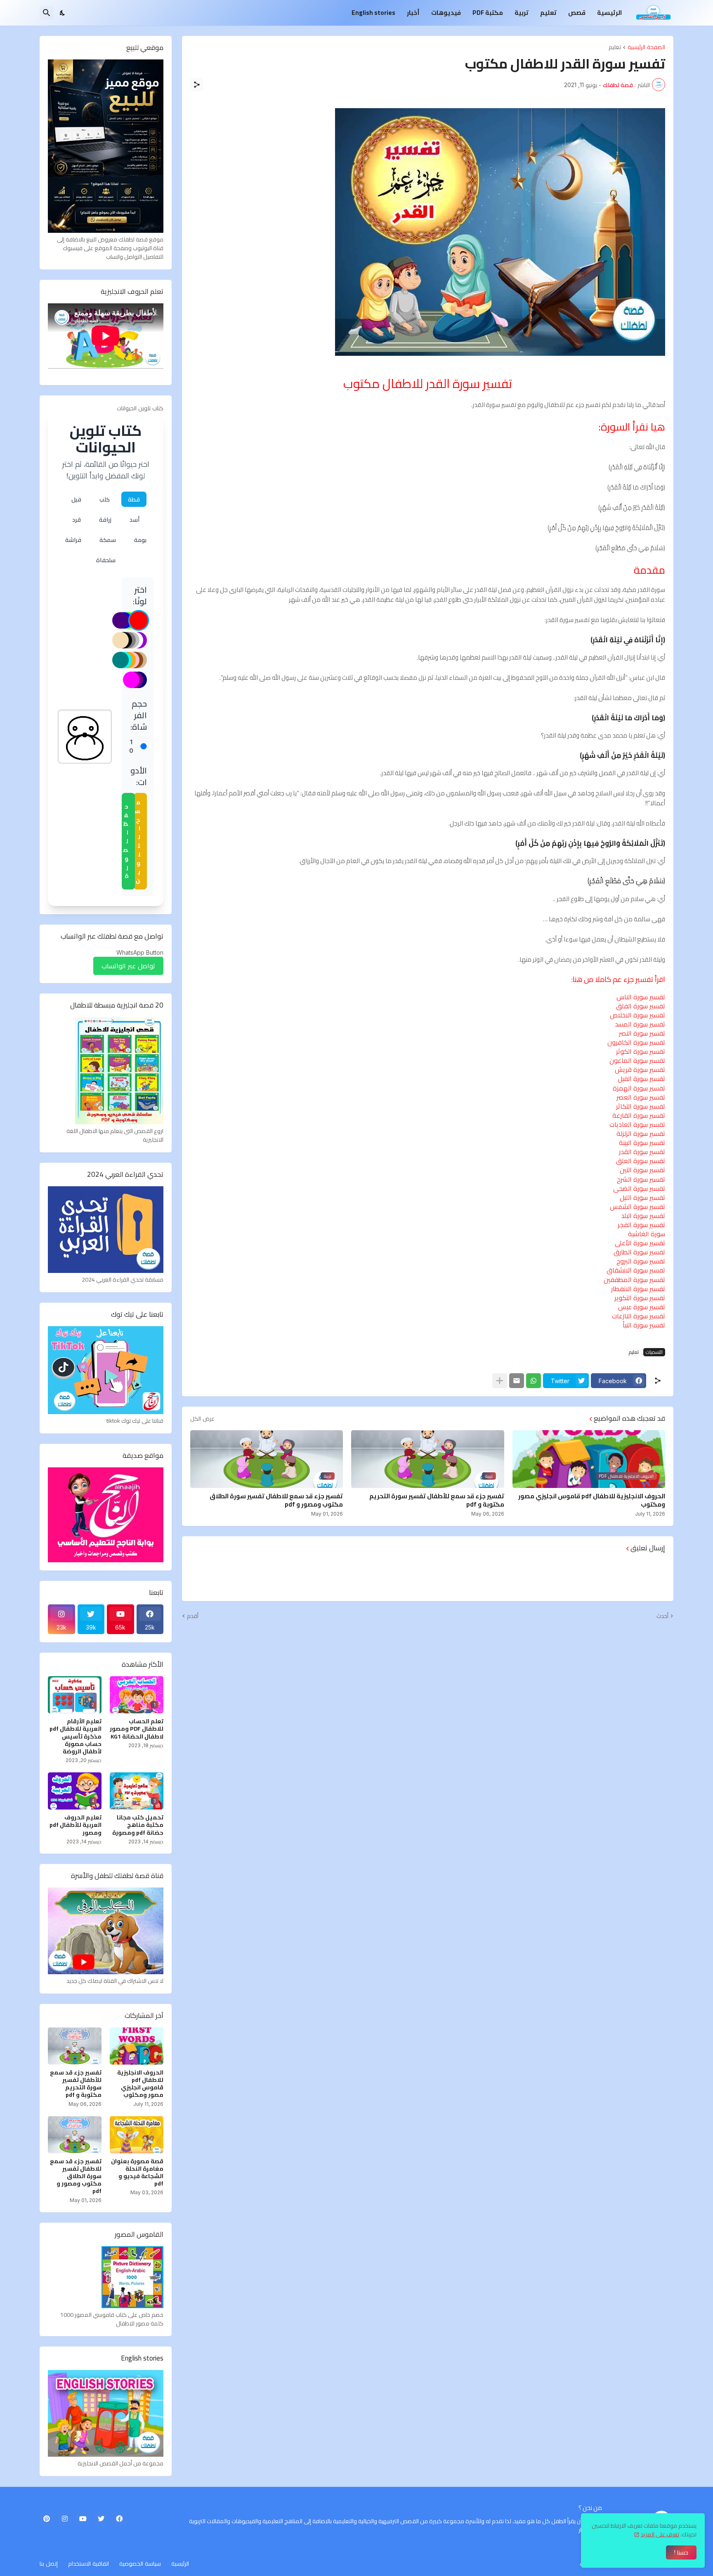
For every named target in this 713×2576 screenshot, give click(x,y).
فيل (76, 499)
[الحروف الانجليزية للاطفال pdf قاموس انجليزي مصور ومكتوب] (137, 2046)
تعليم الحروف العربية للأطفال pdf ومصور (76, 1825)
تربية (522, 13)
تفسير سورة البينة (642, 1143)
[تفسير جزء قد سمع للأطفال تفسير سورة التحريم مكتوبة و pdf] (75, 2046)
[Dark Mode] (63, 13)
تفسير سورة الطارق (639, 1252)
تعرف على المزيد (660, 2534)
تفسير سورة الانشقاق (636, 1270)
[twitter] (101, 2519)
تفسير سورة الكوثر (641, 1051)
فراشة (73, 540)
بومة (140, 540)
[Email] (517, 1381)
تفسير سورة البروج (641, 1261)
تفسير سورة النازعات (639, 1316)
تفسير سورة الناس (641, 997)
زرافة (105, 519)
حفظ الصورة (126, 841)
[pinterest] (47, 2519)
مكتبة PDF (488, 13)
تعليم (548, 13)
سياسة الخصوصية (140, 2563)
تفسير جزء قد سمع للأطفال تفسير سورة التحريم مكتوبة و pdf (437, 1500)
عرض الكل (202, 1419)
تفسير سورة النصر (642, 1033)
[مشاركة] (197, 85)
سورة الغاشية (647, 1234)
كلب (105, 499)
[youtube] (83, 2519)
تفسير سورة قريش (640, 1069)
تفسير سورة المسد (640, 1024)
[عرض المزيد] (500, 1381)
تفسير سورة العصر (641, 1097)
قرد (77, 519)
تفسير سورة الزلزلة (641, 1133)
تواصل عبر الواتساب (128, 966)
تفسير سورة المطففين (634, 1280)
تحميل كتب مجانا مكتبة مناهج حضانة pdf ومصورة (138, 1825)
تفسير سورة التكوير (640, 1298)
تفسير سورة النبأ (644, 1325)
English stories (373, 13)
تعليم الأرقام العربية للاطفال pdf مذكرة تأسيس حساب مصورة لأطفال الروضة (76, 1736)
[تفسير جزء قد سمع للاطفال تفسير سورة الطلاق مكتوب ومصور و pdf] (75, 2135)
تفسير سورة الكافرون (636, 1042)
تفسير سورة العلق (641, 1161)
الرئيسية (609, 13)
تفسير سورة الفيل (641, 1079)
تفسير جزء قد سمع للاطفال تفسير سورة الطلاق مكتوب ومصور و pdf (276, 1500)
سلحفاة (106, 560)
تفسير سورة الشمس (637, 1206)
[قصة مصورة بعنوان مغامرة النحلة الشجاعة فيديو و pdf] (137, 2135)
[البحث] (47, 13)
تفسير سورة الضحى (639, 1188)
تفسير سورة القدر (642, 1152)
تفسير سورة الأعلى (640, 1243)
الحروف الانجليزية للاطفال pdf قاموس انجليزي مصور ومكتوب (592, 1500)
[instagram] (65, 2519)
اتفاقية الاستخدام (89, 2563)
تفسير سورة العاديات (637, 1124)
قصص (577, 13)
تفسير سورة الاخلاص (637, 1015)
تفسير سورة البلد (643, 1216)
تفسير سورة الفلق (641, 1006)
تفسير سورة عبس (642, 1307)
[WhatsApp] (534, 1381)
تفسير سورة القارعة (639, 1115)
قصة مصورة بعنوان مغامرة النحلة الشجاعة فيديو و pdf (137, 2173)
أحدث (662, 1616)
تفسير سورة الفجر (641, 1225)
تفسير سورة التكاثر (641, 1106)
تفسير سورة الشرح (641, 1179)
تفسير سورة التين (642, 1170)
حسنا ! (681, 2552)
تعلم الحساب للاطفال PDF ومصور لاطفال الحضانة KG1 (137, 1729)
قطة (134, 499)
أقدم (193, 1616)
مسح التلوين (137, 841)
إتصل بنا (49, 2563)
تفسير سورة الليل (642, 1197)
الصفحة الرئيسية (646, 47)
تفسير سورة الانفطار (638, 1289)
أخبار (413, 13)
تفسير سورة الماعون (637, 1060)
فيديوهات (446, 13)
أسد (135, 519)
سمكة (108, 540)
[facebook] (119, 2519)
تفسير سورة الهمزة (639, 1088)
